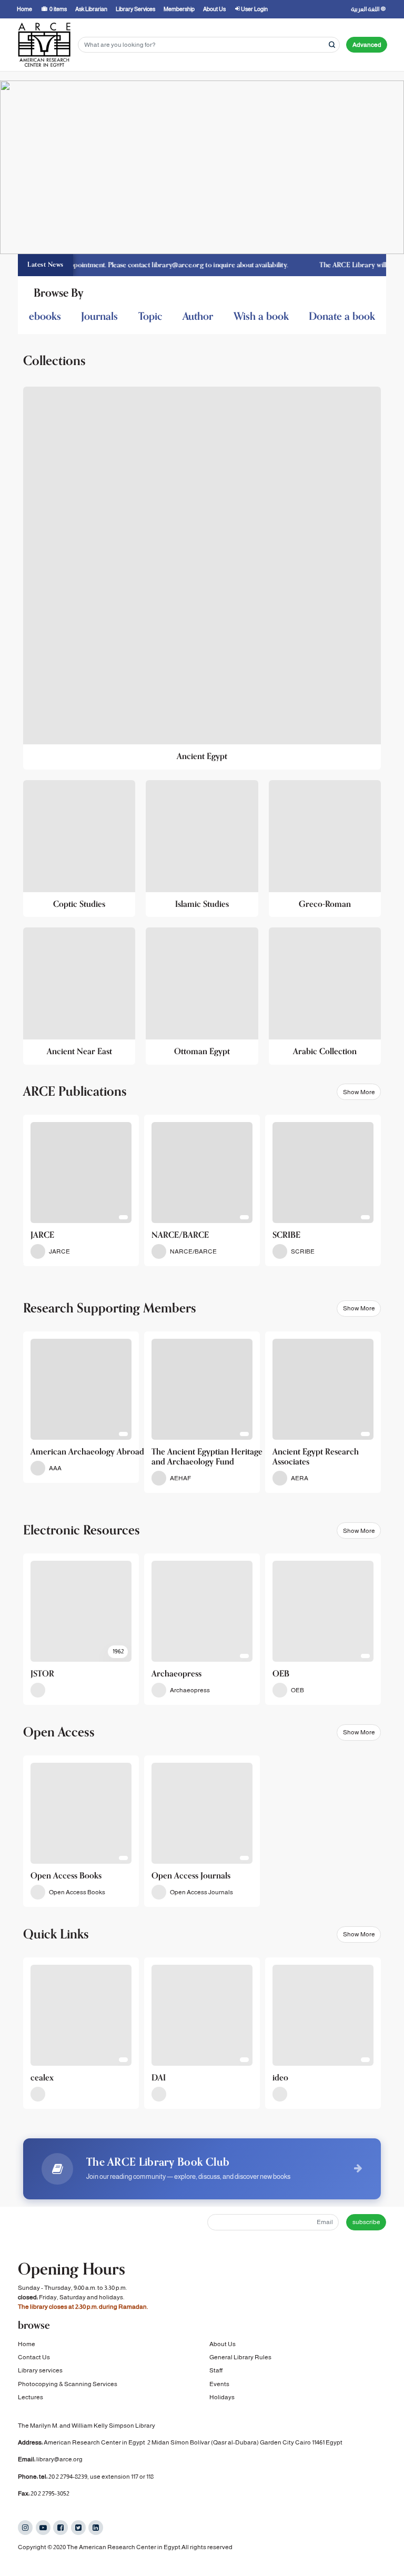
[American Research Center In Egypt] (44, 45)
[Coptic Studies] (79, 849)
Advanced (367, 45)
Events (219, 2384)
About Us (223, 2344)
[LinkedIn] (96, 2528)
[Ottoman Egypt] (202, 996)
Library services (40, 2370)
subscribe (366, 2222)
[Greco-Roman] (325, 849)
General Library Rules (240, 2357)
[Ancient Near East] (79, 996)
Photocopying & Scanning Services (68, 2384)
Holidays (222, 2397)
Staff (216, 2370)
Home (27, 2344)
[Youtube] (43, 2528)
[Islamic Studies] (202, 849)
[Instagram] (25, 2528)
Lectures (31, 2397)
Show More (359, 1092)
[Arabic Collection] (325, 996)
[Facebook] (60, 2528)
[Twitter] (78, 2528)
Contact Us (34, 2357)
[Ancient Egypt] (202, 578)
